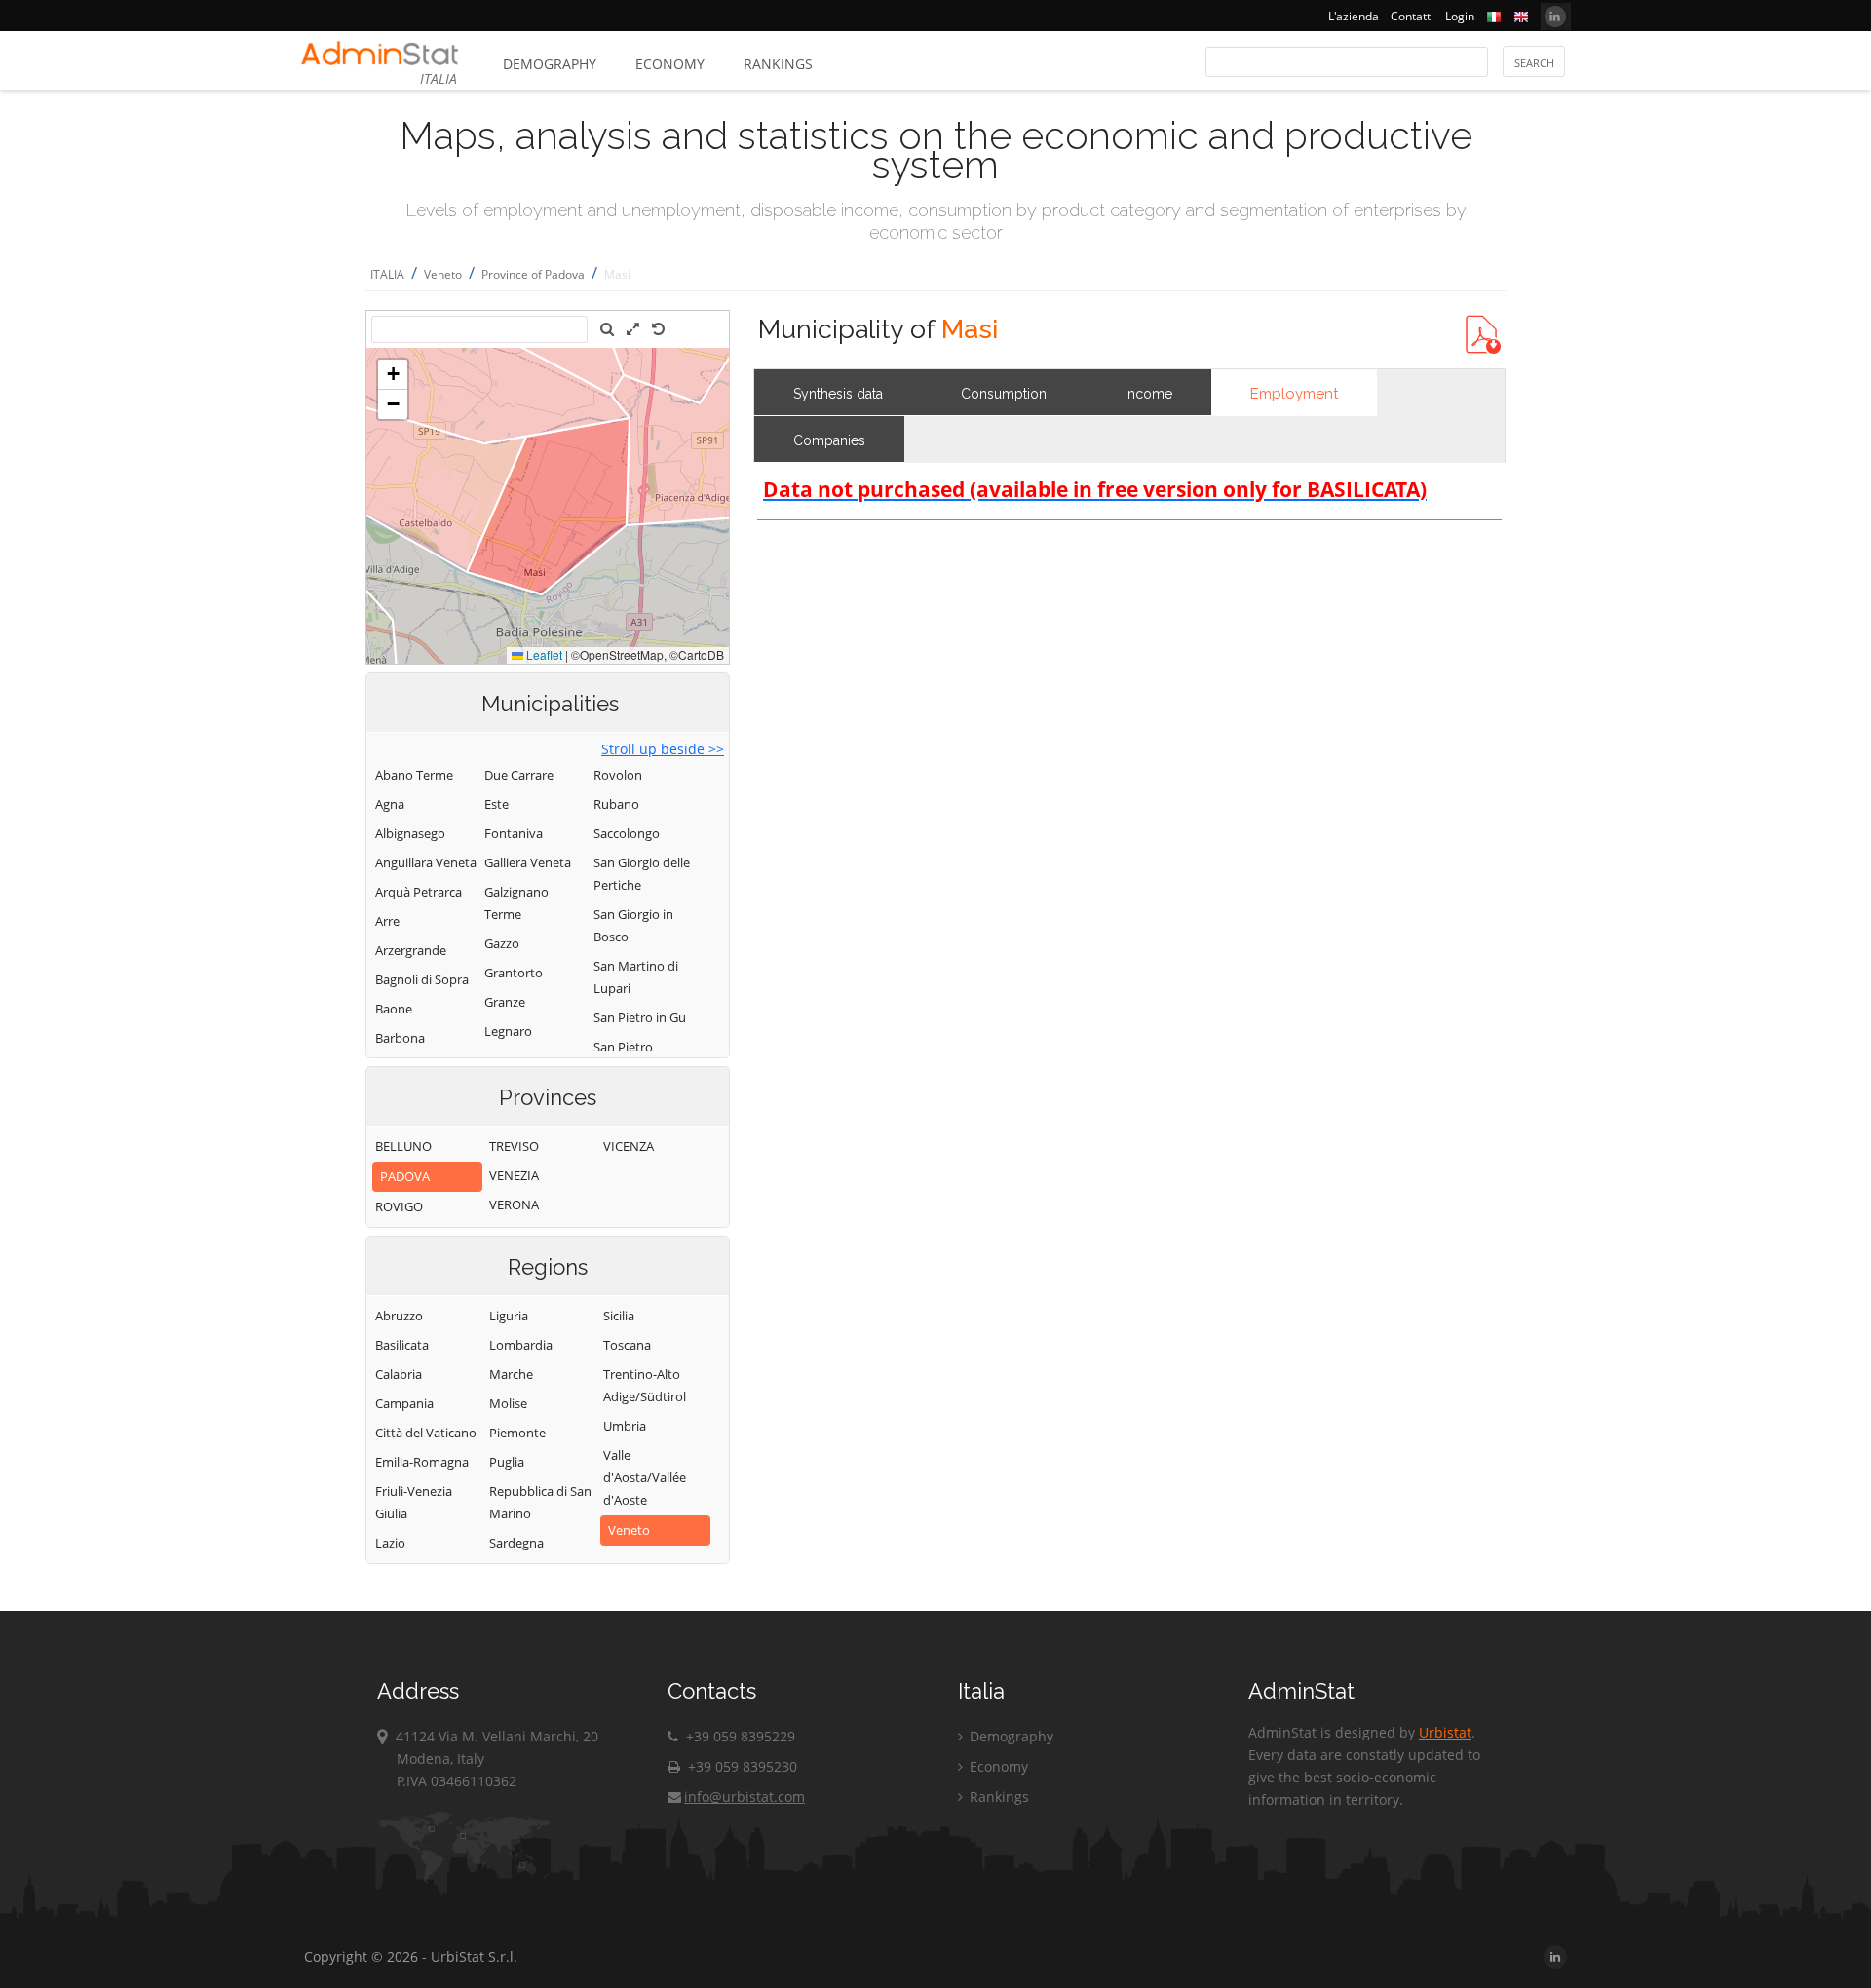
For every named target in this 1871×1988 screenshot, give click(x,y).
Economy (670, 64)
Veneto (443, 274)
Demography (550, 64)
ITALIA (387, 274)
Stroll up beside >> (663, 749)
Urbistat (1445, 1732)
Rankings (778, 64)
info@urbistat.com (745, 1797)
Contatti (1412, 16)
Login (1460, 16)
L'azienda (1354, 16)
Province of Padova (533, 274)
